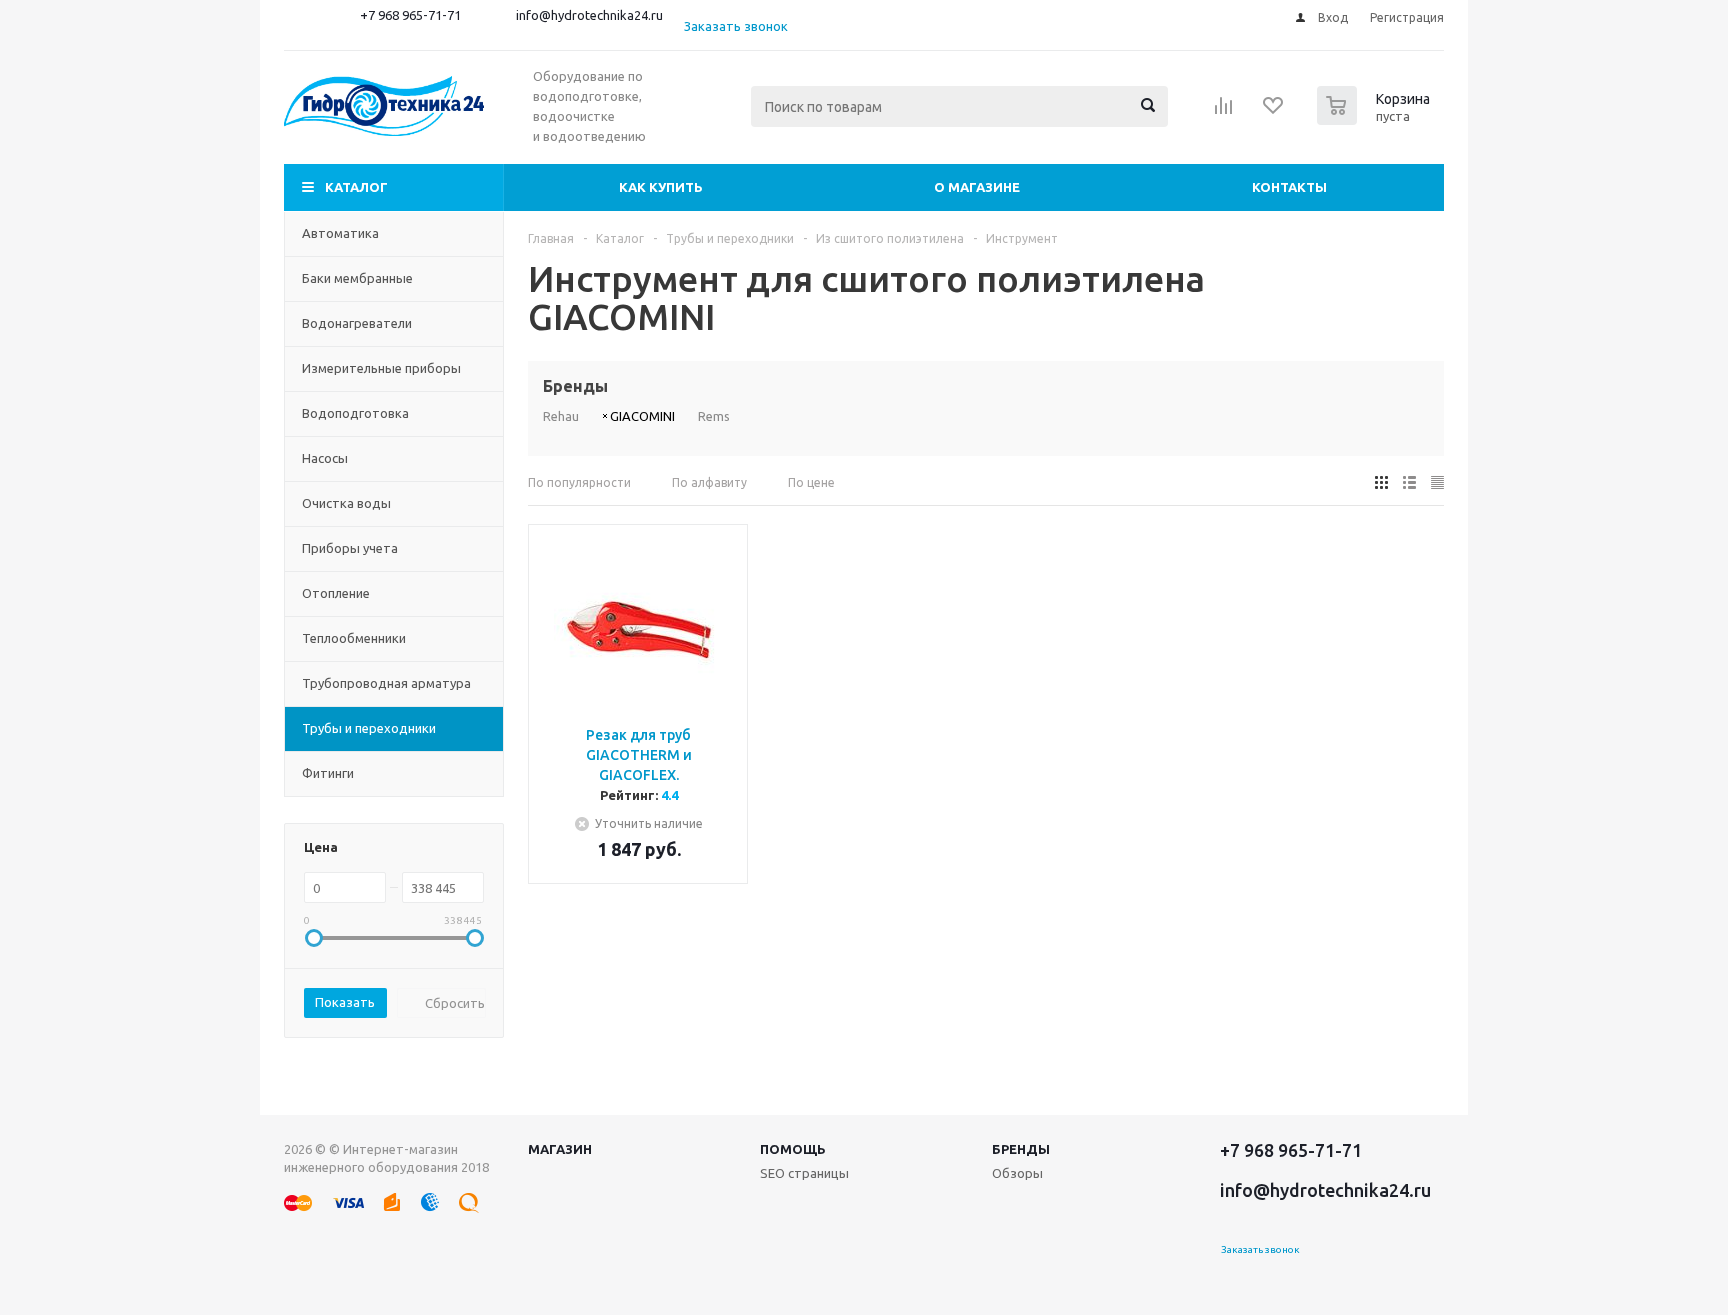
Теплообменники (354, 638)
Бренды (1021, 1149)
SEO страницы (804, 1173)
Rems (714, 416)
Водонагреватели (357, 323)
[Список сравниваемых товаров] (1224, 112)
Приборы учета (350, 548)
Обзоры (1017, 1173)
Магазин (560, 1149)
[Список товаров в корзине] (1376, 119)
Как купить (661, 187)
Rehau (561, 416)
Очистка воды (346, 503)
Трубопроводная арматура (386, 683)
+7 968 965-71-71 (410, 15)
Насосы (325, 458)
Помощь (793, 1149)
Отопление (336, 593)
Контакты (1289, 187)
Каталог (356, 187)
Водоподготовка (355, 413)
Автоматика (340, 233)
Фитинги (328, 773)
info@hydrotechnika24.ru (589, 15)
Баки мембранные (357, 278)
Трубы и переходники (369, 728)
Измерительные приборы (381, 368)
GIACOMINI (642, 416)
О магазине (977, 187)
